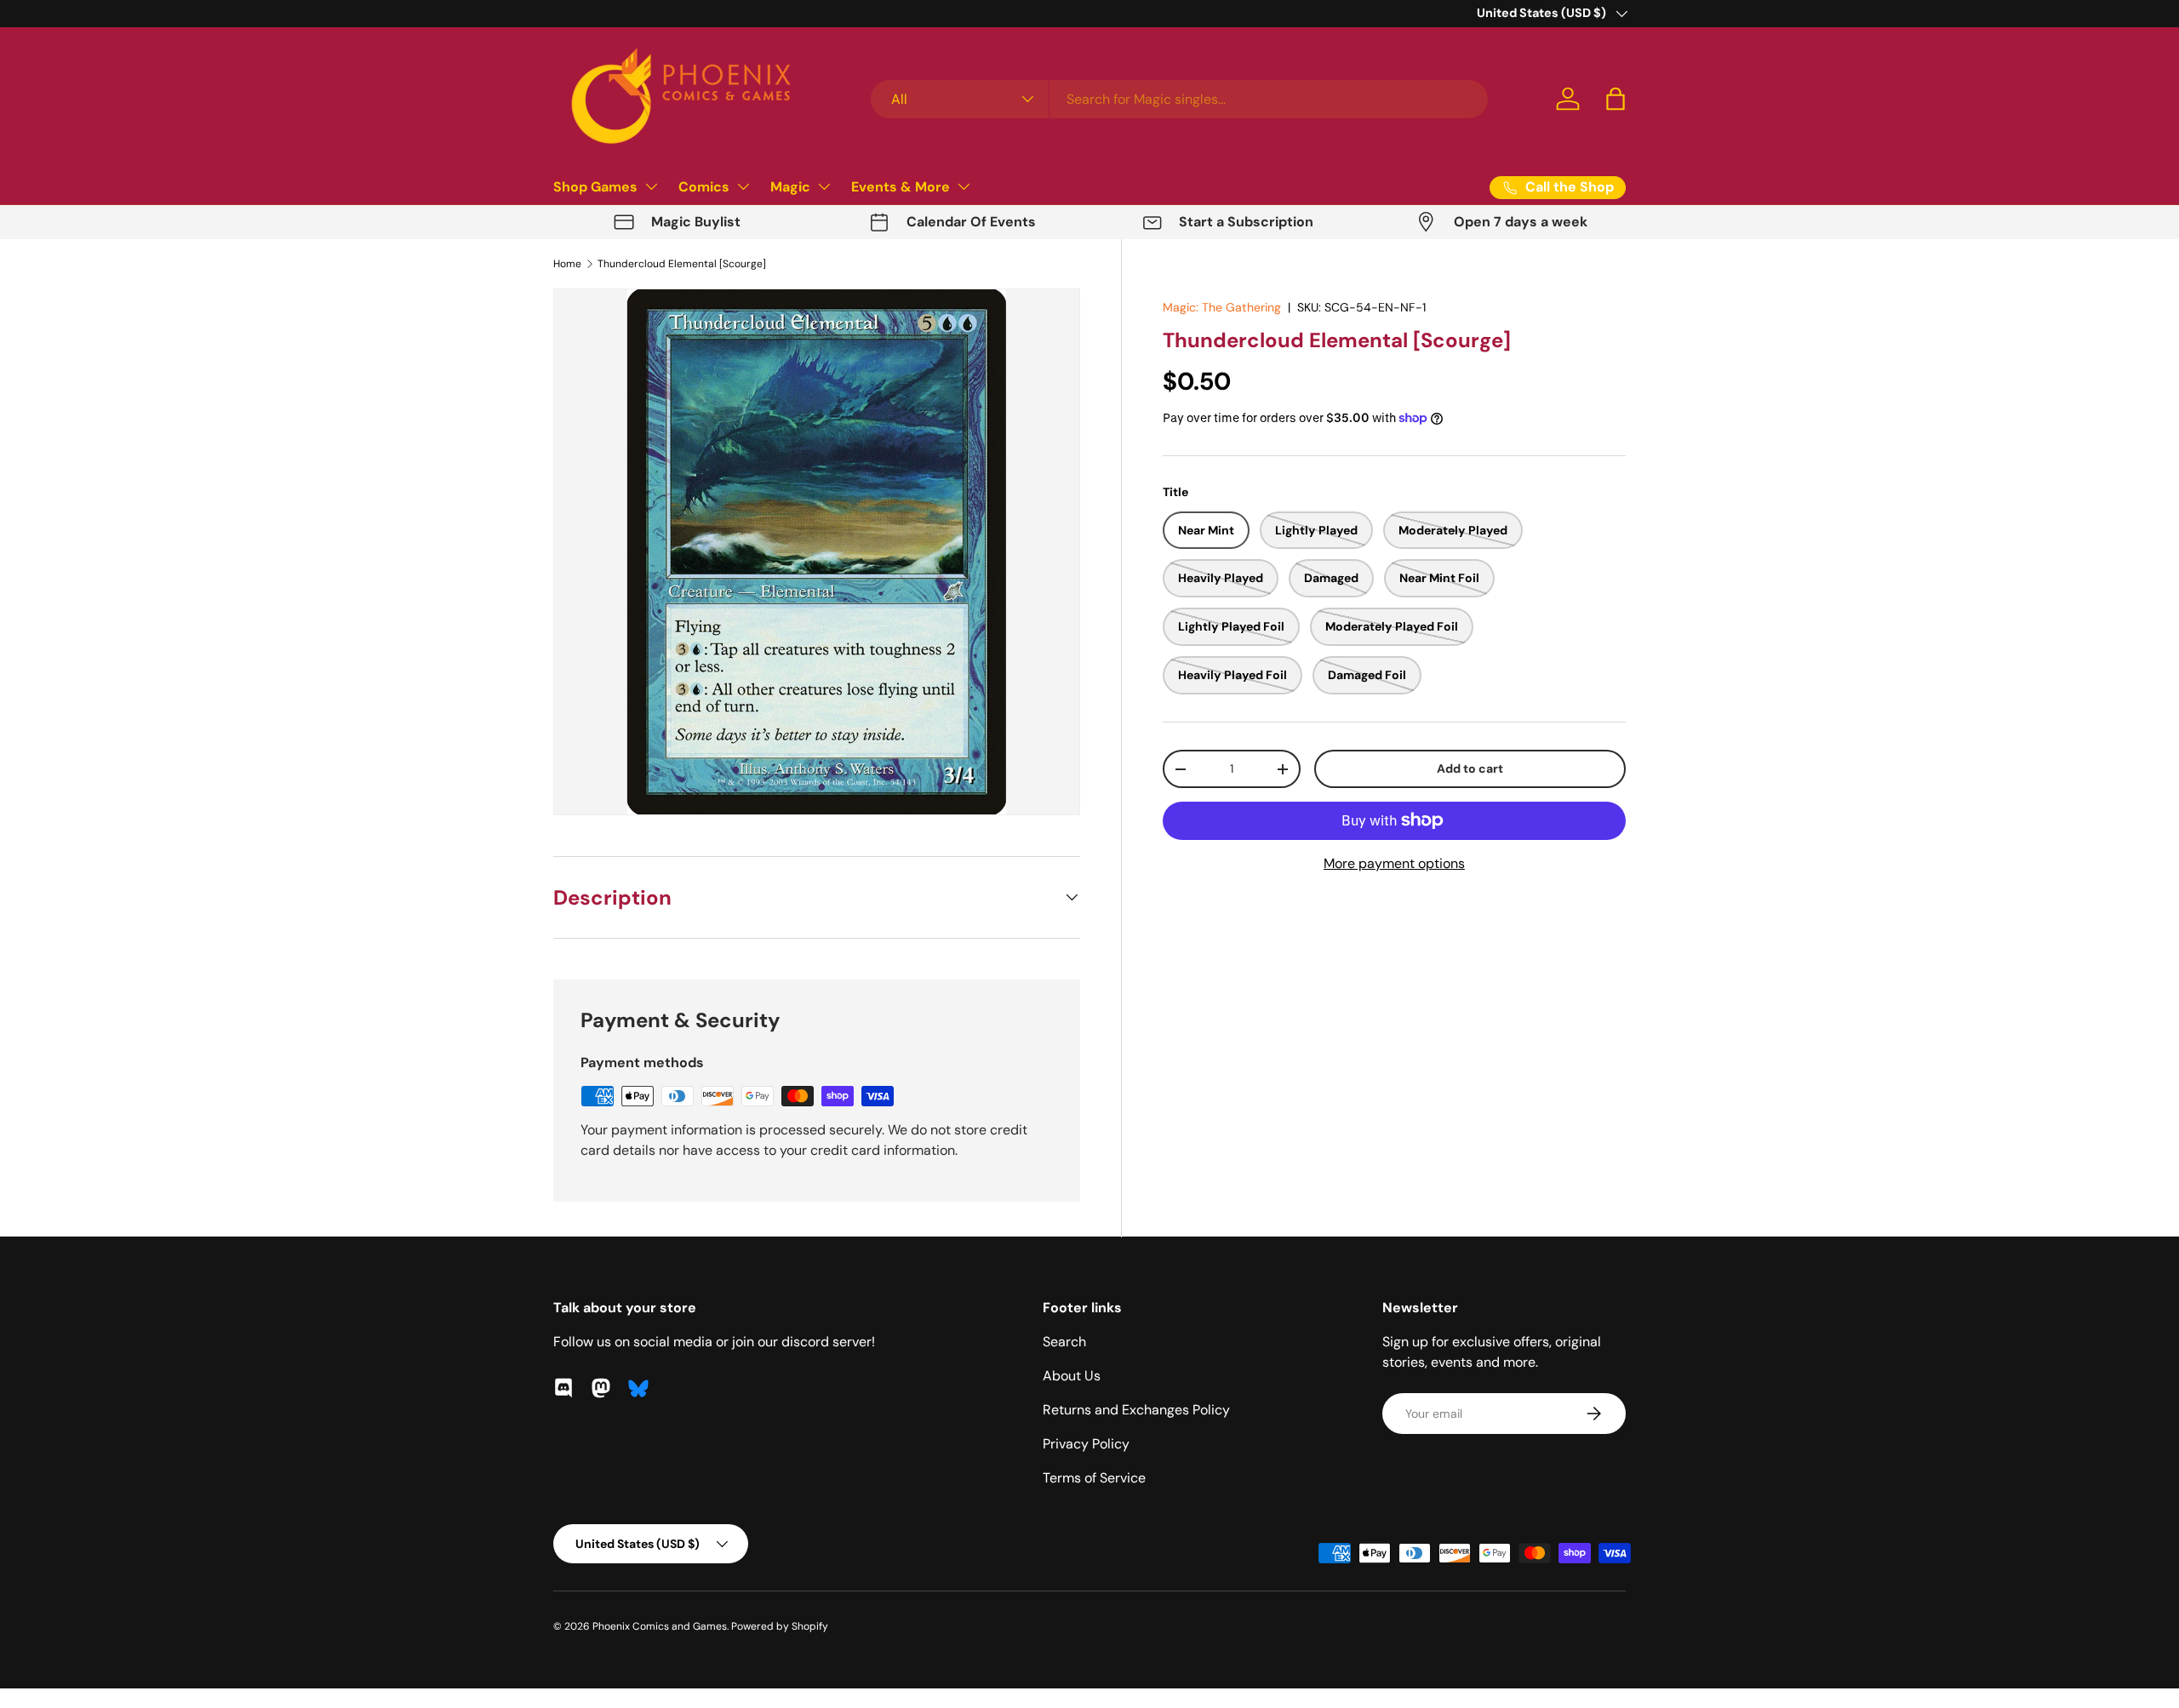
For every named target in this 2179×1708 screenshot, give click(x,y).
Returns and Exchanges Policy (1136, 1410)
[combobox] (1179, 99)
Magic (790, 187)
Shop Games (595, 187)
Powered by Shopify (780, 1626)
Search (1064, 1342)
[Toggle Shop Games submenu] (651, 186)
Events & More (901, 187)
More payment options (1394, 863)
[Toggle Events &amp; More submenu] (964, 186)
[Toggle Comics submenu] (743, 186)
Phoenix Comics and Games (660, 1626)
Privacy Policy (1086, 1444)
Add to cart (1470, 768)
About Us (1072, 1376)
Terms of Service (1094, 1478)
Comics (704, 187)
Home (567, 264)
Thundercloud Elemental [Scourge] (682, 264)
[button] (1616, 99)
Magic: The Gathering (1222, 307)
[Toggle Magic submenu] (824, 186)
